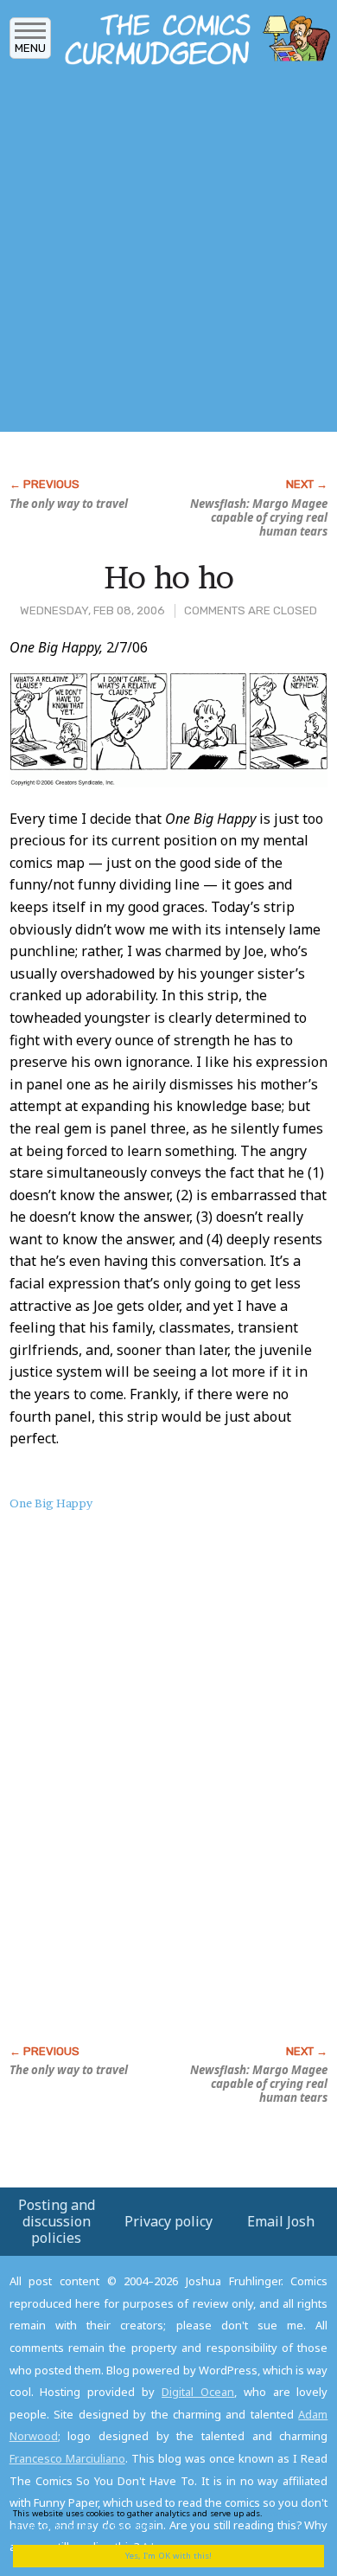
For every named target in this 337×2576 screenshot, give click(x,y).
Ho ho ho (169, 577)
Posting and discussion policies (57, 2221)
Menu (30, 48)
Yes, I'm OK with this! (168, 2556)
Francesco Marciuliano (67, 2458)
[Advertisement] (168, 254)
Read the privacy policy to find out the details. (156, 2519)
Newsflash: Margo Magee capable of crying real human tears (259, 517)
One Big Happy (51, 1503)
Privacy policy (168, 2221)
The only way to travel (69, 504)
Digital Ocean (198, 2392)
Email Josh (281, 2221)
